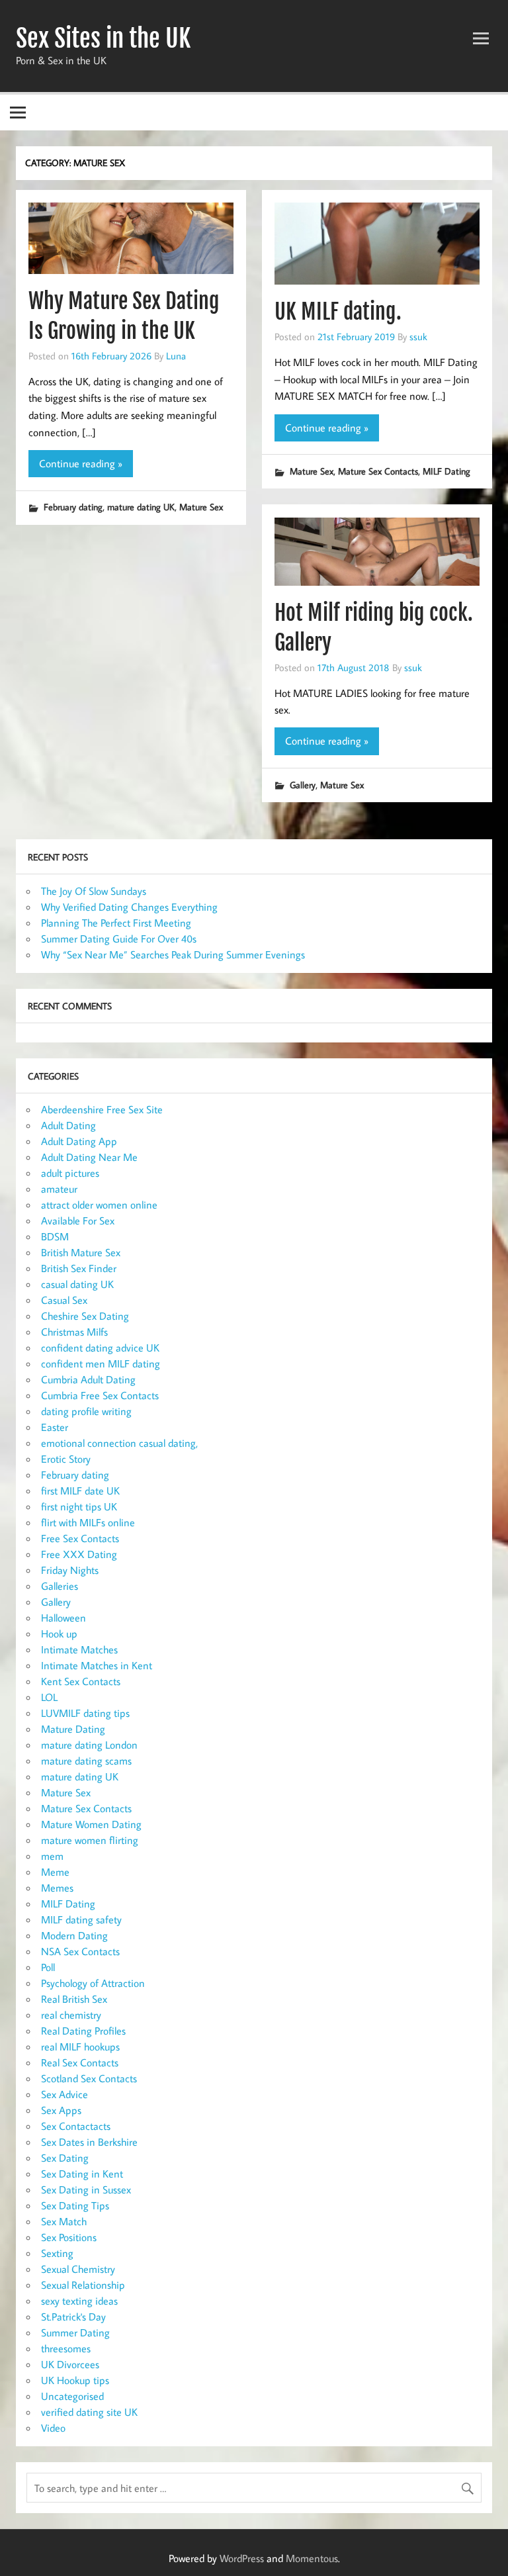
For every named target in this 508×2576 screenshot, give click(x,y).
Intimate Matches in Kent (97, 1665)
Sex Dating (65, 2158)
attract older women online (99, 1205)
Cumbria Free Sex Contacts (100, 1395)
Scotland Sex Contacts (89, 2078)
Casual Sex (64, 1300)
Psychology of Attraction (93, 1983)
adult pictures (70, 1173)
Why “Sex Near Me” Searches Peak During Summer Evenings (173, 954)
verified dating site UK (89, 2412)
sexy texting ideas (79, 2301)
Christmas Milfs (74, 1332)
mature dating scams (86, 1761)
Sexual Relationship (83, 2285)
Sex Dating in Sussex (86, 2189)
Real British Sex (74, 1999)
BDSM (55, 1236)
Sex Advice (64, 2094)
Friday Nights (70, 1570)
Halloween (63, 1618)
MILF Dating (446, 471)
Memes (57, 1888)
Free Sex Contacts (80, 1538)
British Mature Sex (81, 1252)
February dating (73, 507)
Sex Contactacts (76, 2126)
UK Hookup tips (75, 2380)
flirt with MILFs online (88, 1522)
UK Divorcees (70, 2364)
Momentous (312, 2558)
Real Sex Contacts (80, 2062)
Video (53, 2428)
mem (52, 1856)
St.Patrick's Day (73, 2317)
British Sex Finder (79, 1268)
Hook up (59, 1633)
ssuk (418, 336)
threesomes (66, 2348)
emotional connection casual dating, (119, 1443)
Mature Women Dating (91, 1824)
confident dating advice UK (100, 1348)
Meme (55, 1872)
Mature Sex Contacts (378, 471)
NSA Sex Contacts (80, 1951)
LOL (49, 1697)
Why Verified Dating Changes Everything (129, 907)
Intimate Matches (79, 1649)
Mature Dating (73, 1729)
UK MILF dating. (338, 312)
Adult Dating (68, 1125)
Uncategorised (72, 2396)
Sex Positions (69, 2237)
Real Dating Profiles (83, 2031)
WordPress (242, 2558)
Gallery (303, 785)
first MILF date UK (80, 1491)
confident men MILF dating (101, 1363)
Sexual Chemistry (78, 2269)
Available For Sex (78, 1220)
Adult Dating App (79, 1141)
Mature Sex (201, 507)
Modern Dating (74, 1935)
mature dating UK (141, 507)
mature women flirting (90, 1840)
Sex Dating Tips (75, 2205)
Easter (55, 1427)
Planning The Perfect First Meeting (116, 923)
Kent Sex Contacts (81, 1681)
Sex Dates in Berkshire (89, 2142)
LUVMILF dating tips (85, 1713)
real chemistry (71, 2015)
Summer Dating (75, 2332)
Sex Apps (61, 2110)
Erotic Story (66, 1459)
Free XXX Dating (79, 1554)
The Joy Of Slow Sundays (94, 891)
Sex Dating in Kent (82, 2174)
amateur (59, 1189)
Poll (48, 1967)
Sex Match (64, 2221)
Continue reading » (81, 463)
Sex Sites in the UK (103, 38)
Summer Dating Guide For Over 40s (119, 939)
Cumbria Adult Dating (88, 1379)
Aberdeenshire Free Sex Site (102, 1109)
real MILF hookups (80, 2047)
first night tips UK (79, 1506)
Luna (176, 355)
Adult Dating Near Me (89, 1157)
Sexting (57, 2253)
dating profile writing (86, 1411)
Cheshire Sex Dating (85, 1316)
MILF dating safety (81, 1919)
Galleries (60, 1586)
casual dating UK (77, 1284)
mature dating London (89, 1745)
